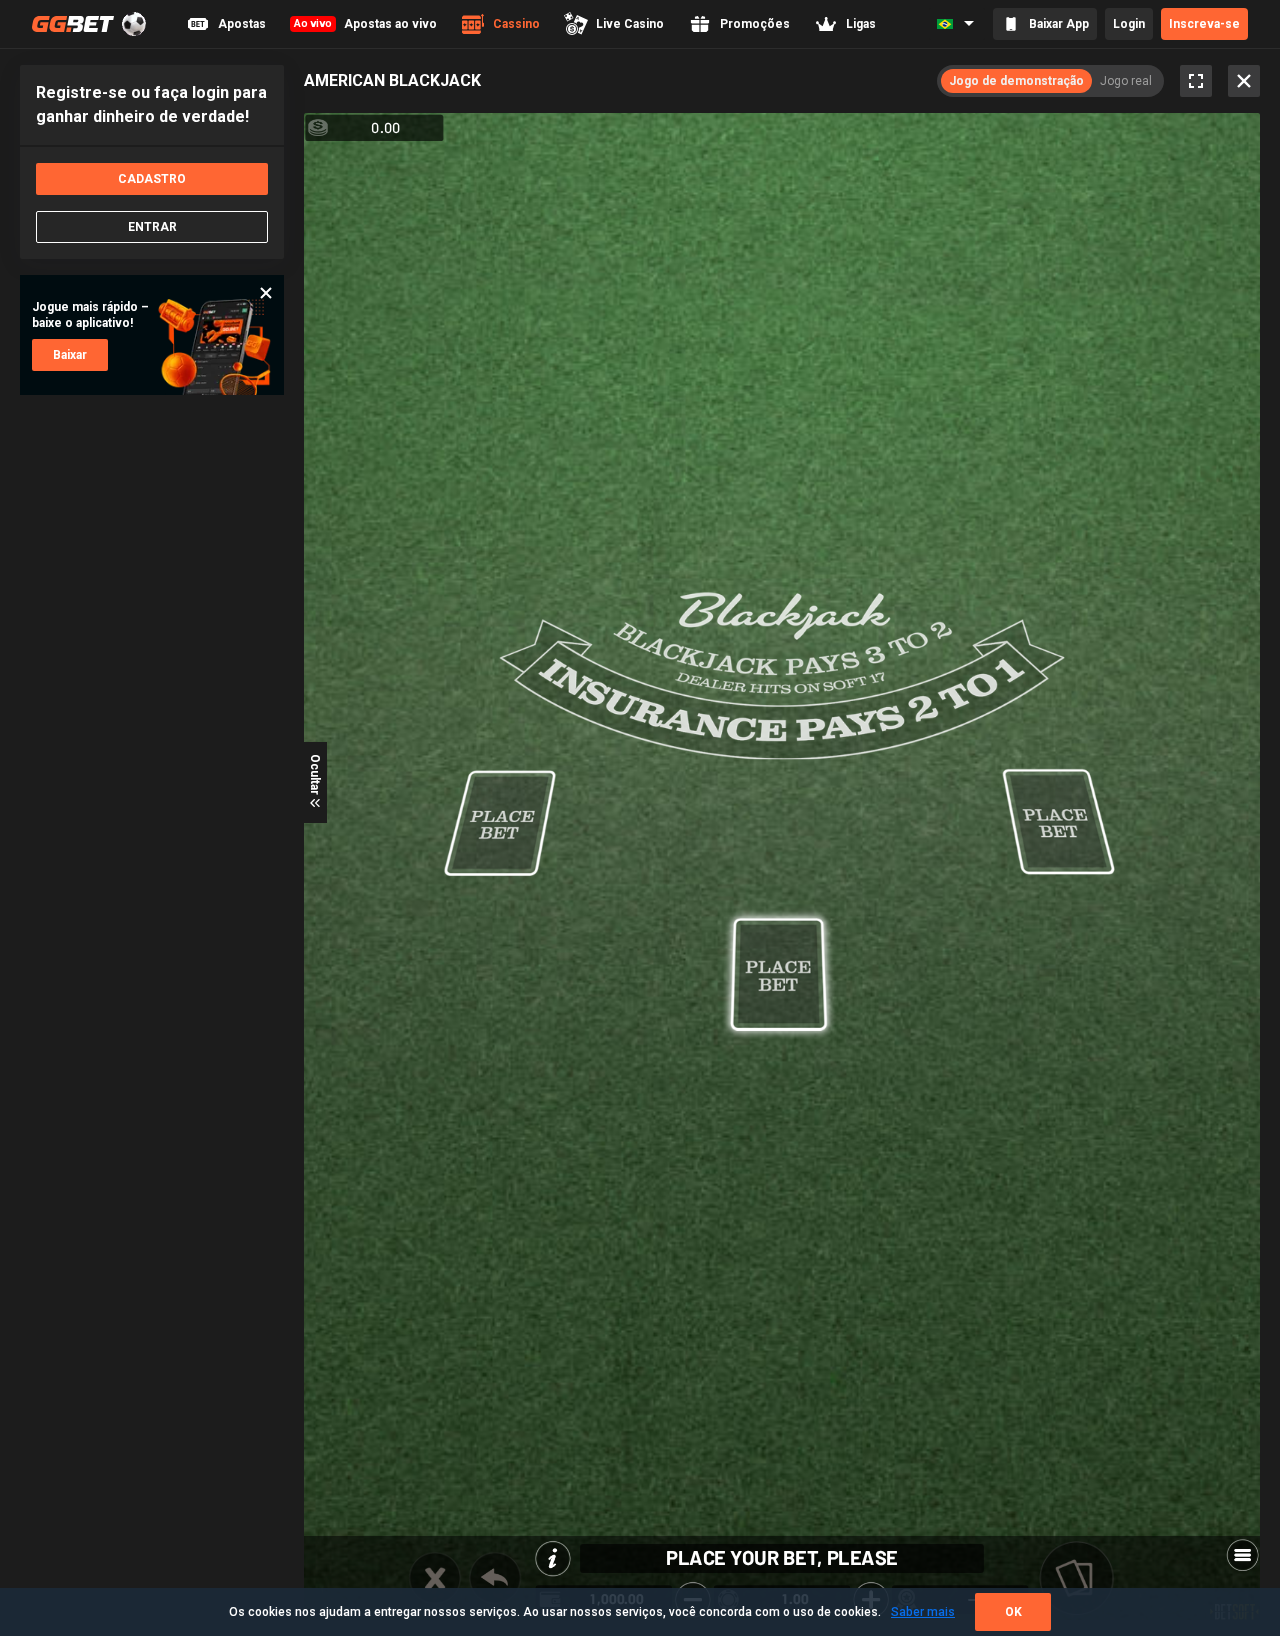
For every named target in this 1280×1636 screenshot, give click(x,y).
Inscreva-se (1204, 24)
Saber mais (923, 1612)
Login (1129, 24)
